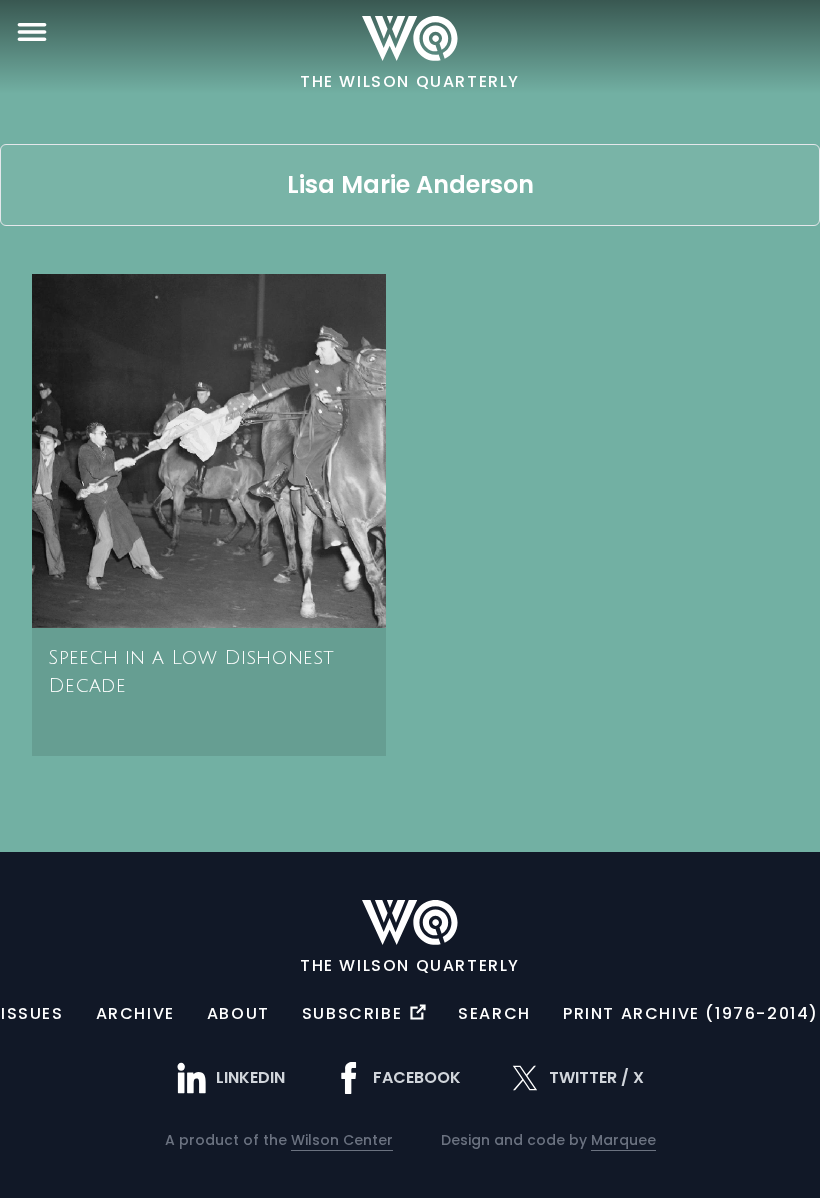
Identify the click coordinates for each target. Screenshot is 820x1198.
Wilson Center (342, 1140)
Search (494, 1013)
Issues (32, 1013)
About (238, 1013)
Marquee (623, 1140)
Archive (135, 1013)
